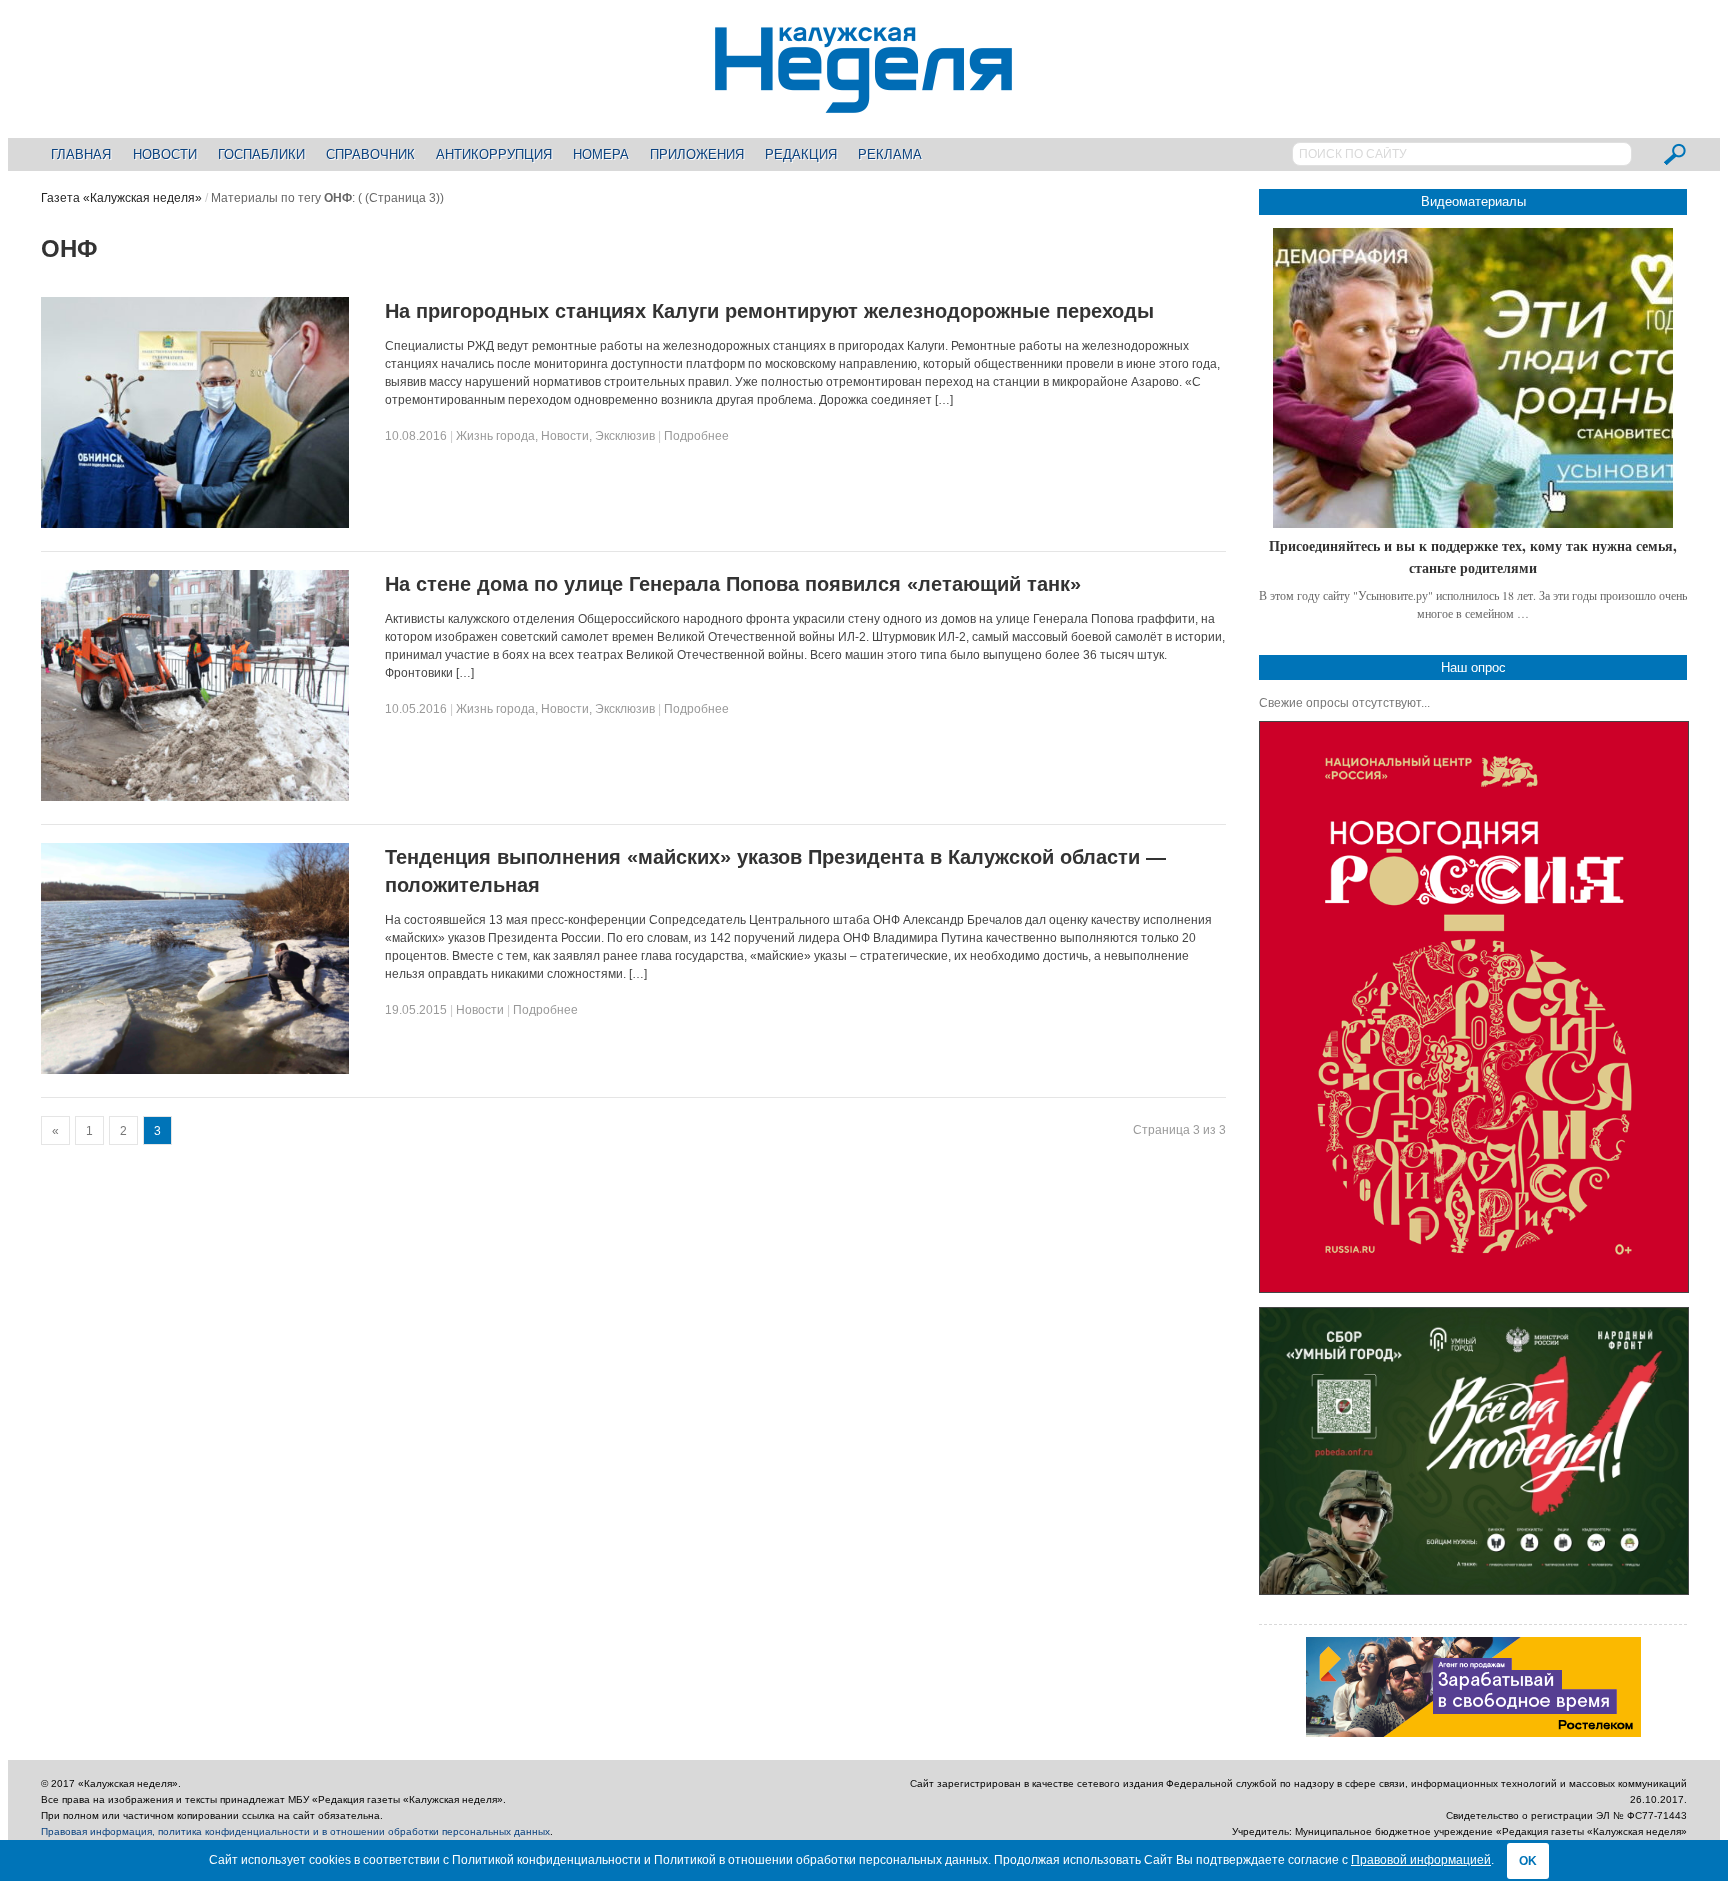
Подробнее (696, 436)
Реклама (890, 154)
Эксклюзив (625, 436)
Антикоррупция (494, 154)
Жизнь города (495, 436)
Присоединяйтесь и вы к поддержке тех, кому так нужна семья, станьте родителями (1473, 556)
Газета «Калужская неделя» (121, 198)
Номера (601, 154)
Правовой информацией (1421, 1860)
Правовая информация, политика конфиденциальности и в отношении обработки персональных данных (295, 1831)
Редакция (801, 154)
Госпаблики (261, 154)
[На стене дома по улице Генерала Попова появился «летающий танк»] (195, 797)
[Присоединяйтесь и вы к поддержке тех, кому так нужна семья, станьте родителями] (1473, 378)
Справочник (370, 154)
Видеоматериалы (1473, 201)
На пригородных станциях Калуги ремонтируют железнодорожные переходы (769, 311)
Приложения (697, 154)
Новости (165, 154)
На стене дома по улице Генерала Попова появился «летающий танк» (733, 584)
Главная (81, 154)
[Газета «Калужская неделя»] (863, 101)
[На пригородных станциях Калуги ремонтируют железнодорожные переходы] (195, 524)
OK (1528, 1861)
